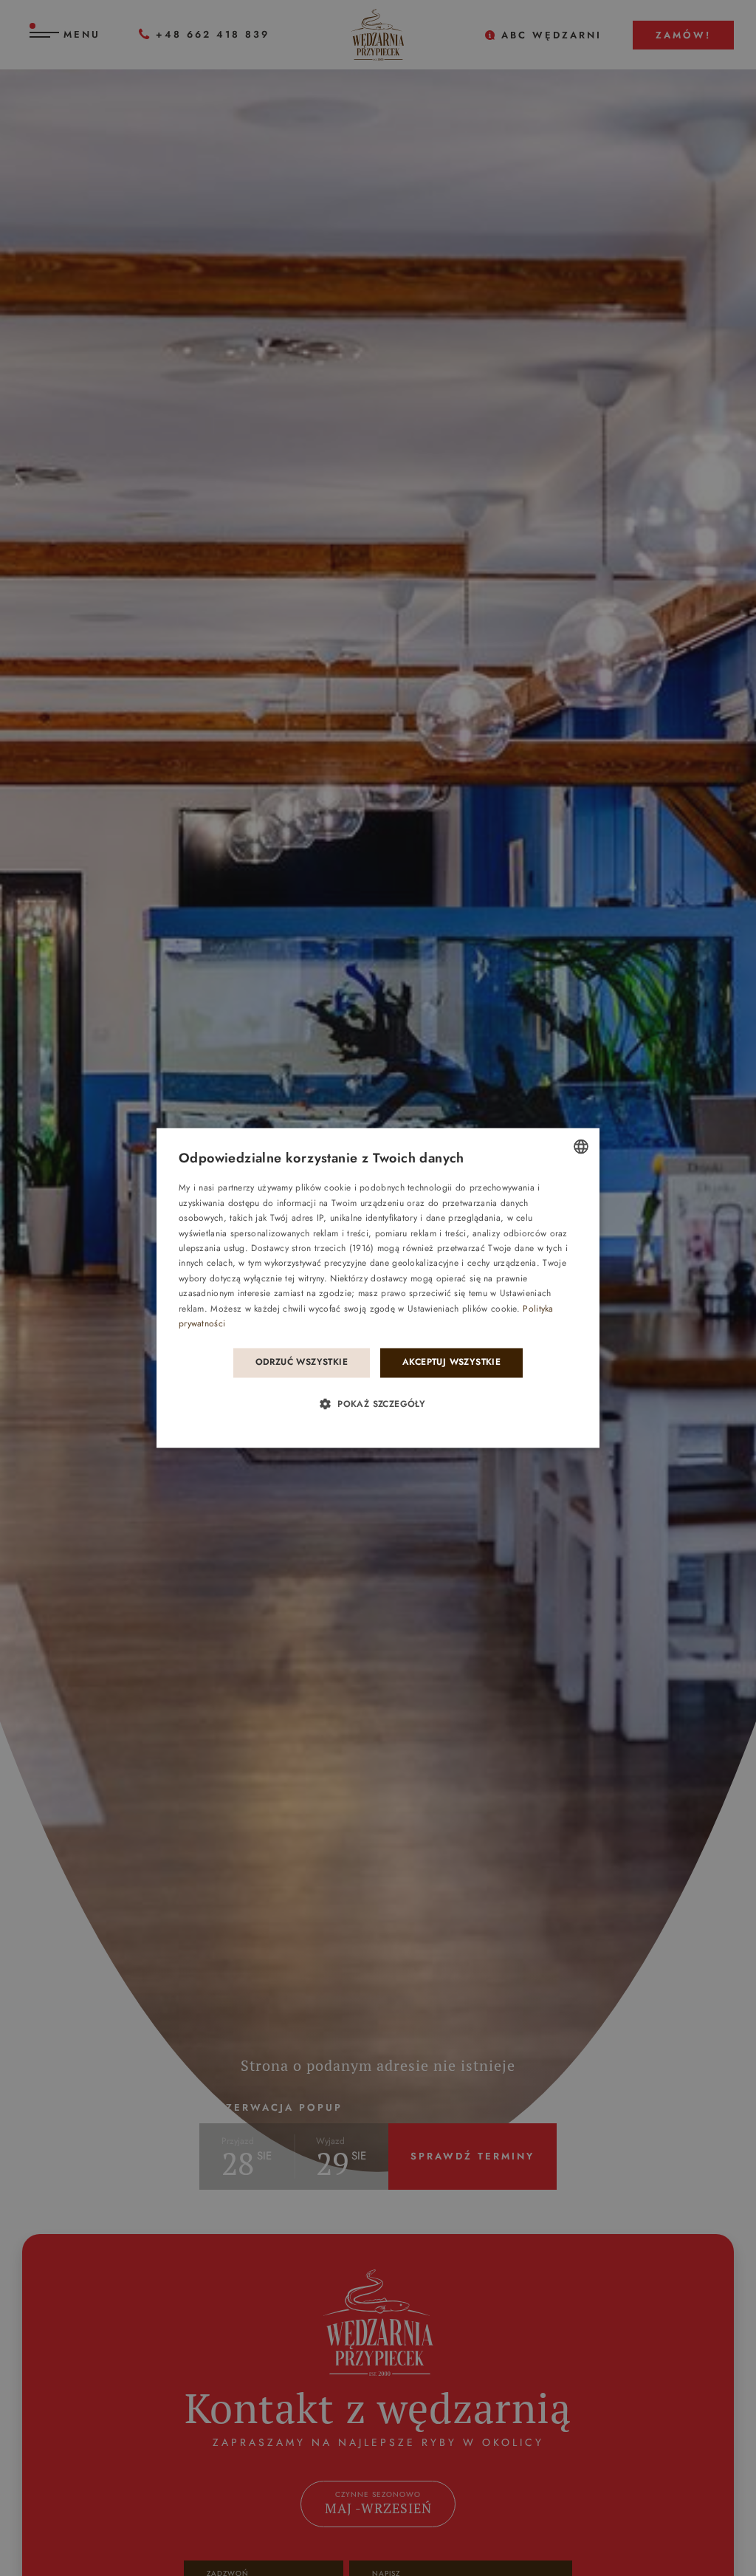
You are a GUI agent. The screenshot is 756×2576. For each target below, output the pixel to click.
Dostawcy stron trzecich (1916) (312, 1248)
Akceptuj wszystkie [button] (451, 1363)
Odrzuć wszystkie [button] (302, 1363)
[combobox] (581, 1146)
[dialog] (378, 1288)
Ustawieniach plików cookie (462, 1309)
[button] (378, 1404)
